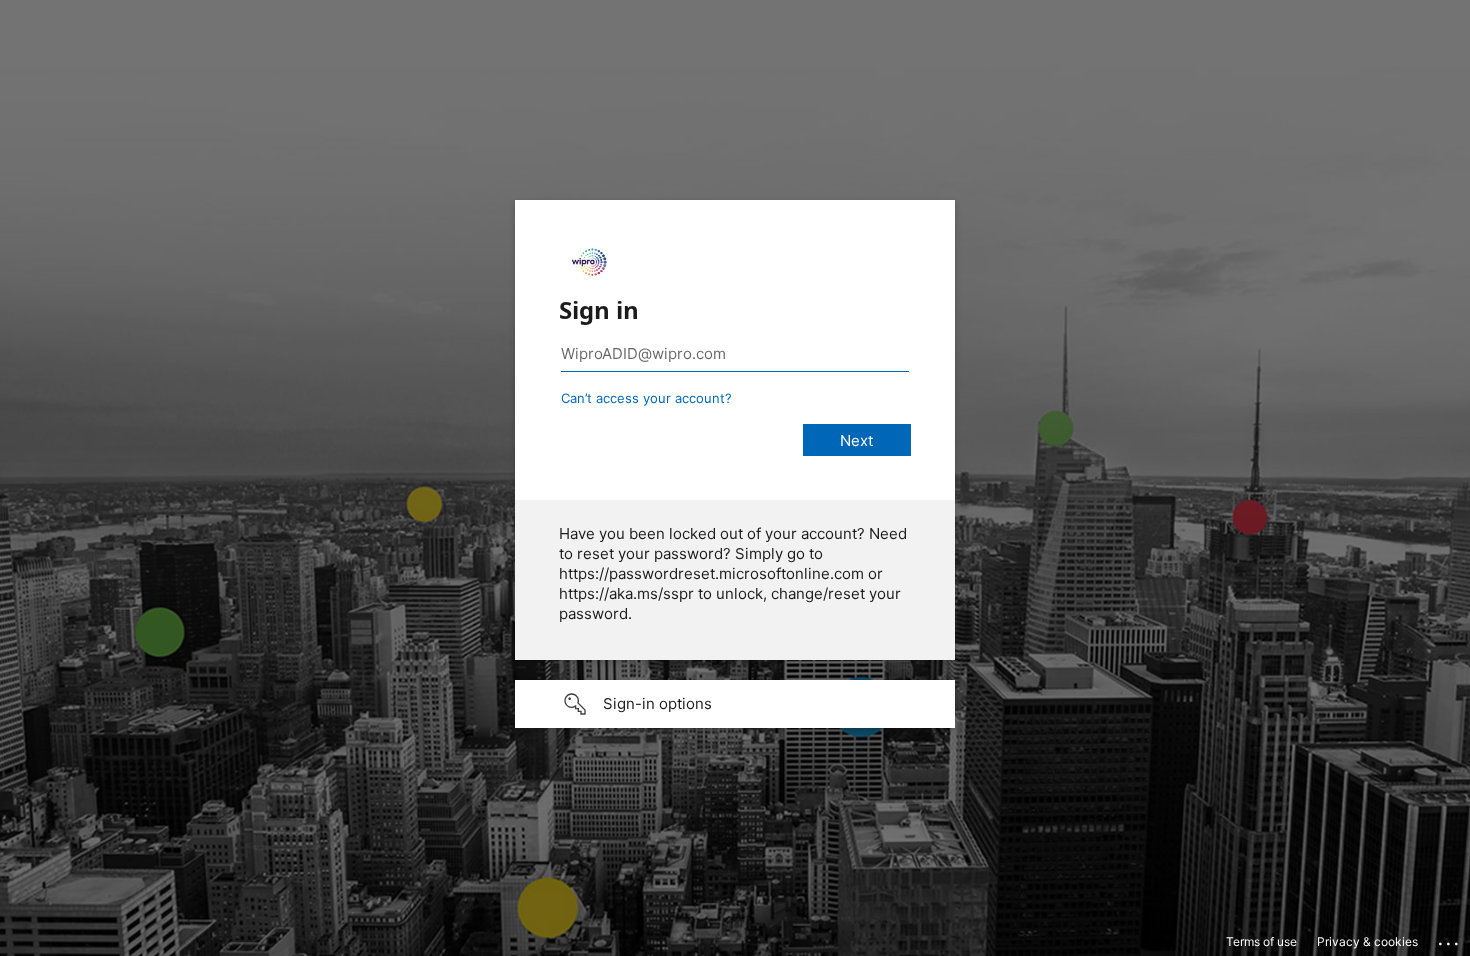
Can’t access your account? (646, 398)
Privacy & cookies (1367, 941)
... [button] (1450, 939)
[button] (735, 704)
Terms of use (1261, 941)
